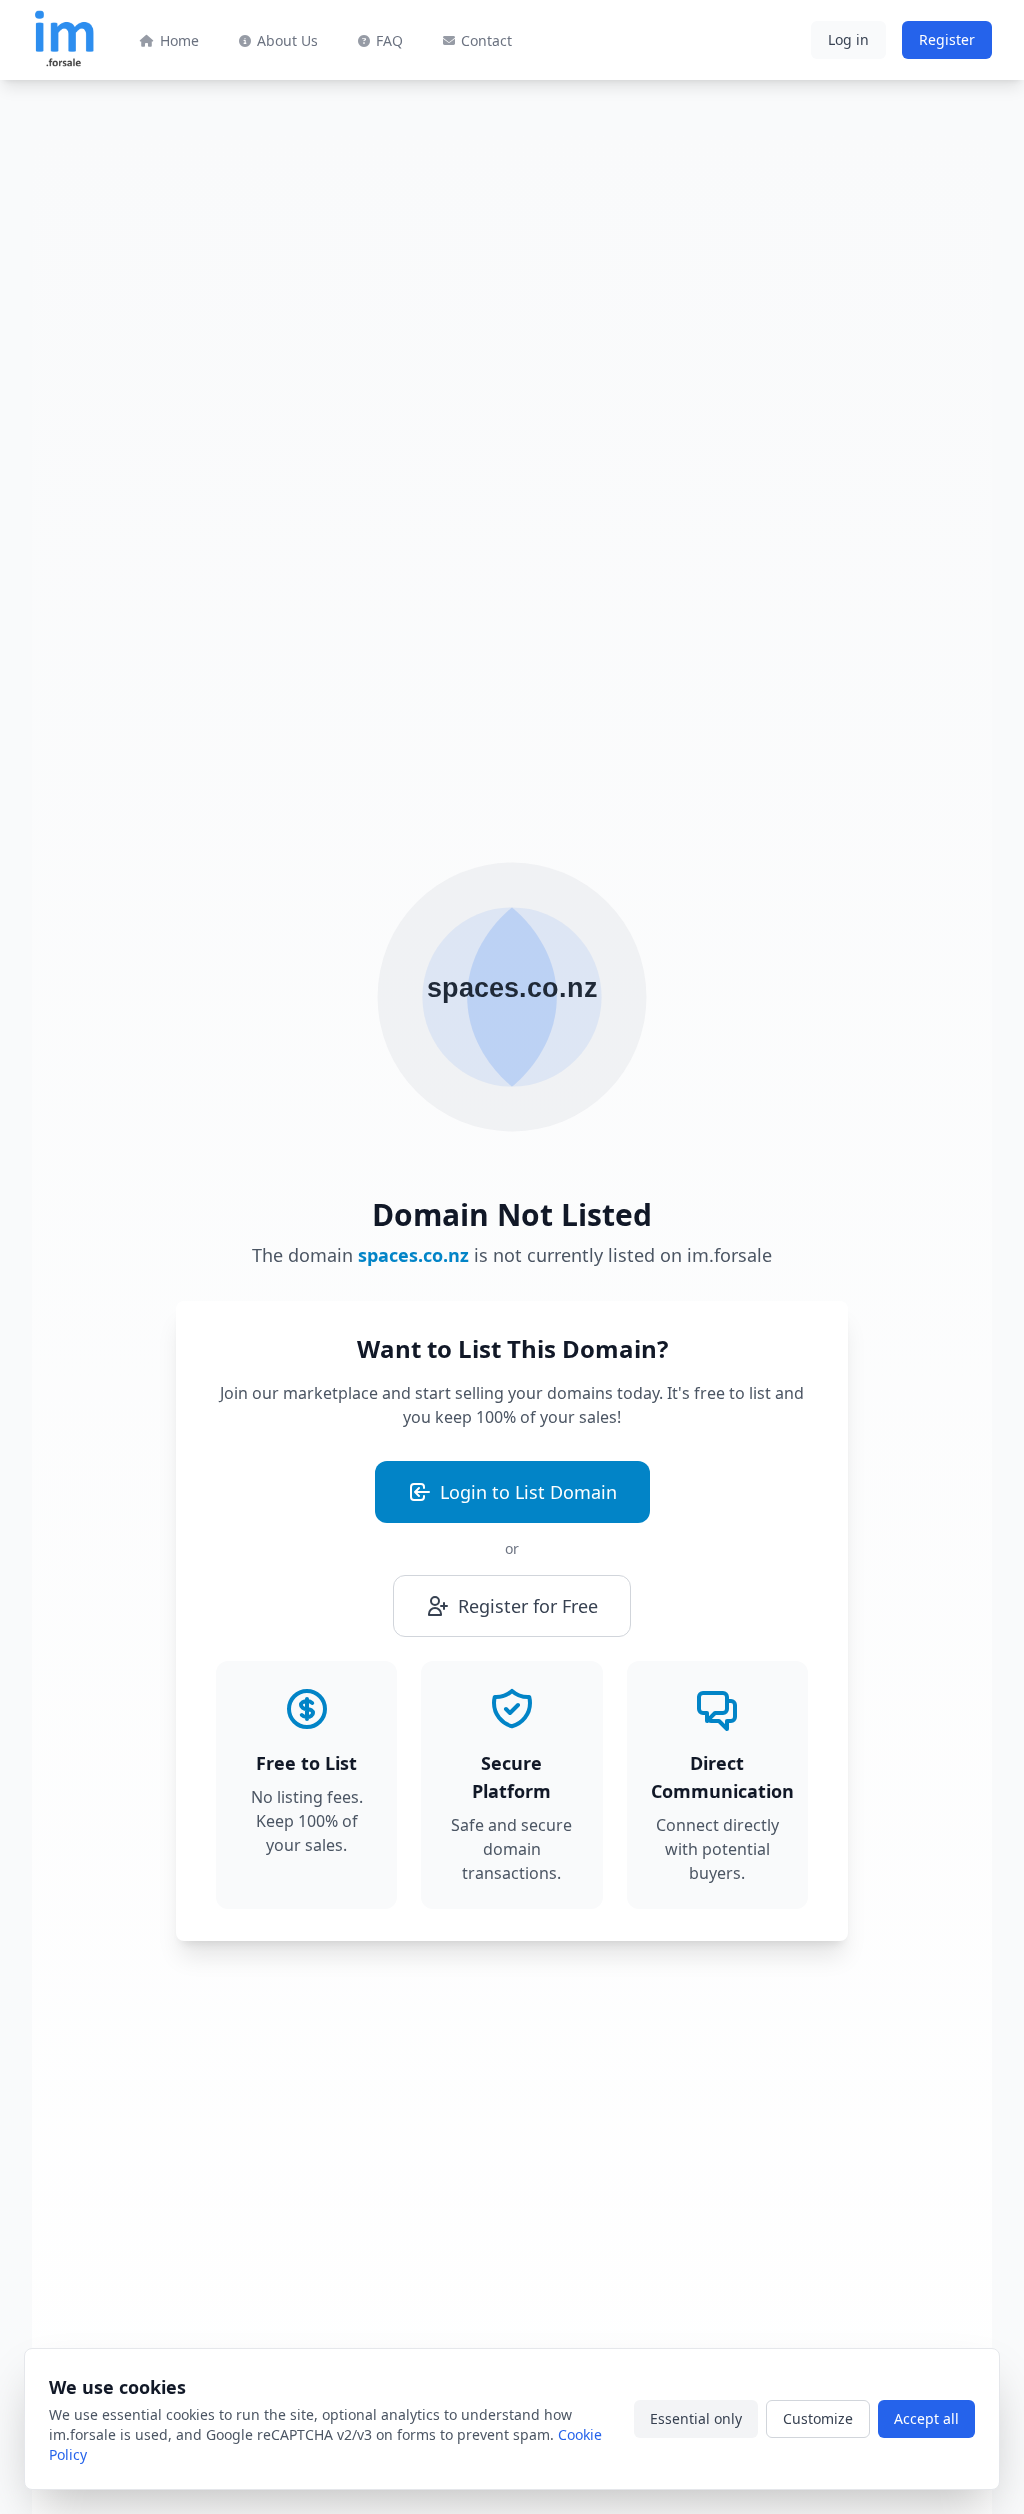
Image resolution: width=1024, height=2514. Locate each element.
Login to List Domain (528, 1492)
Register (947, 39)
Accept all (926, 2418)
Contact (486, 40)
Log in (848, 39)
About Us (287, 40)
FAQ (389, 40)
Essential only (696, 2418)
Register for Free (528, 1606)
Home (179, 40)
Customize (818, 2418)
